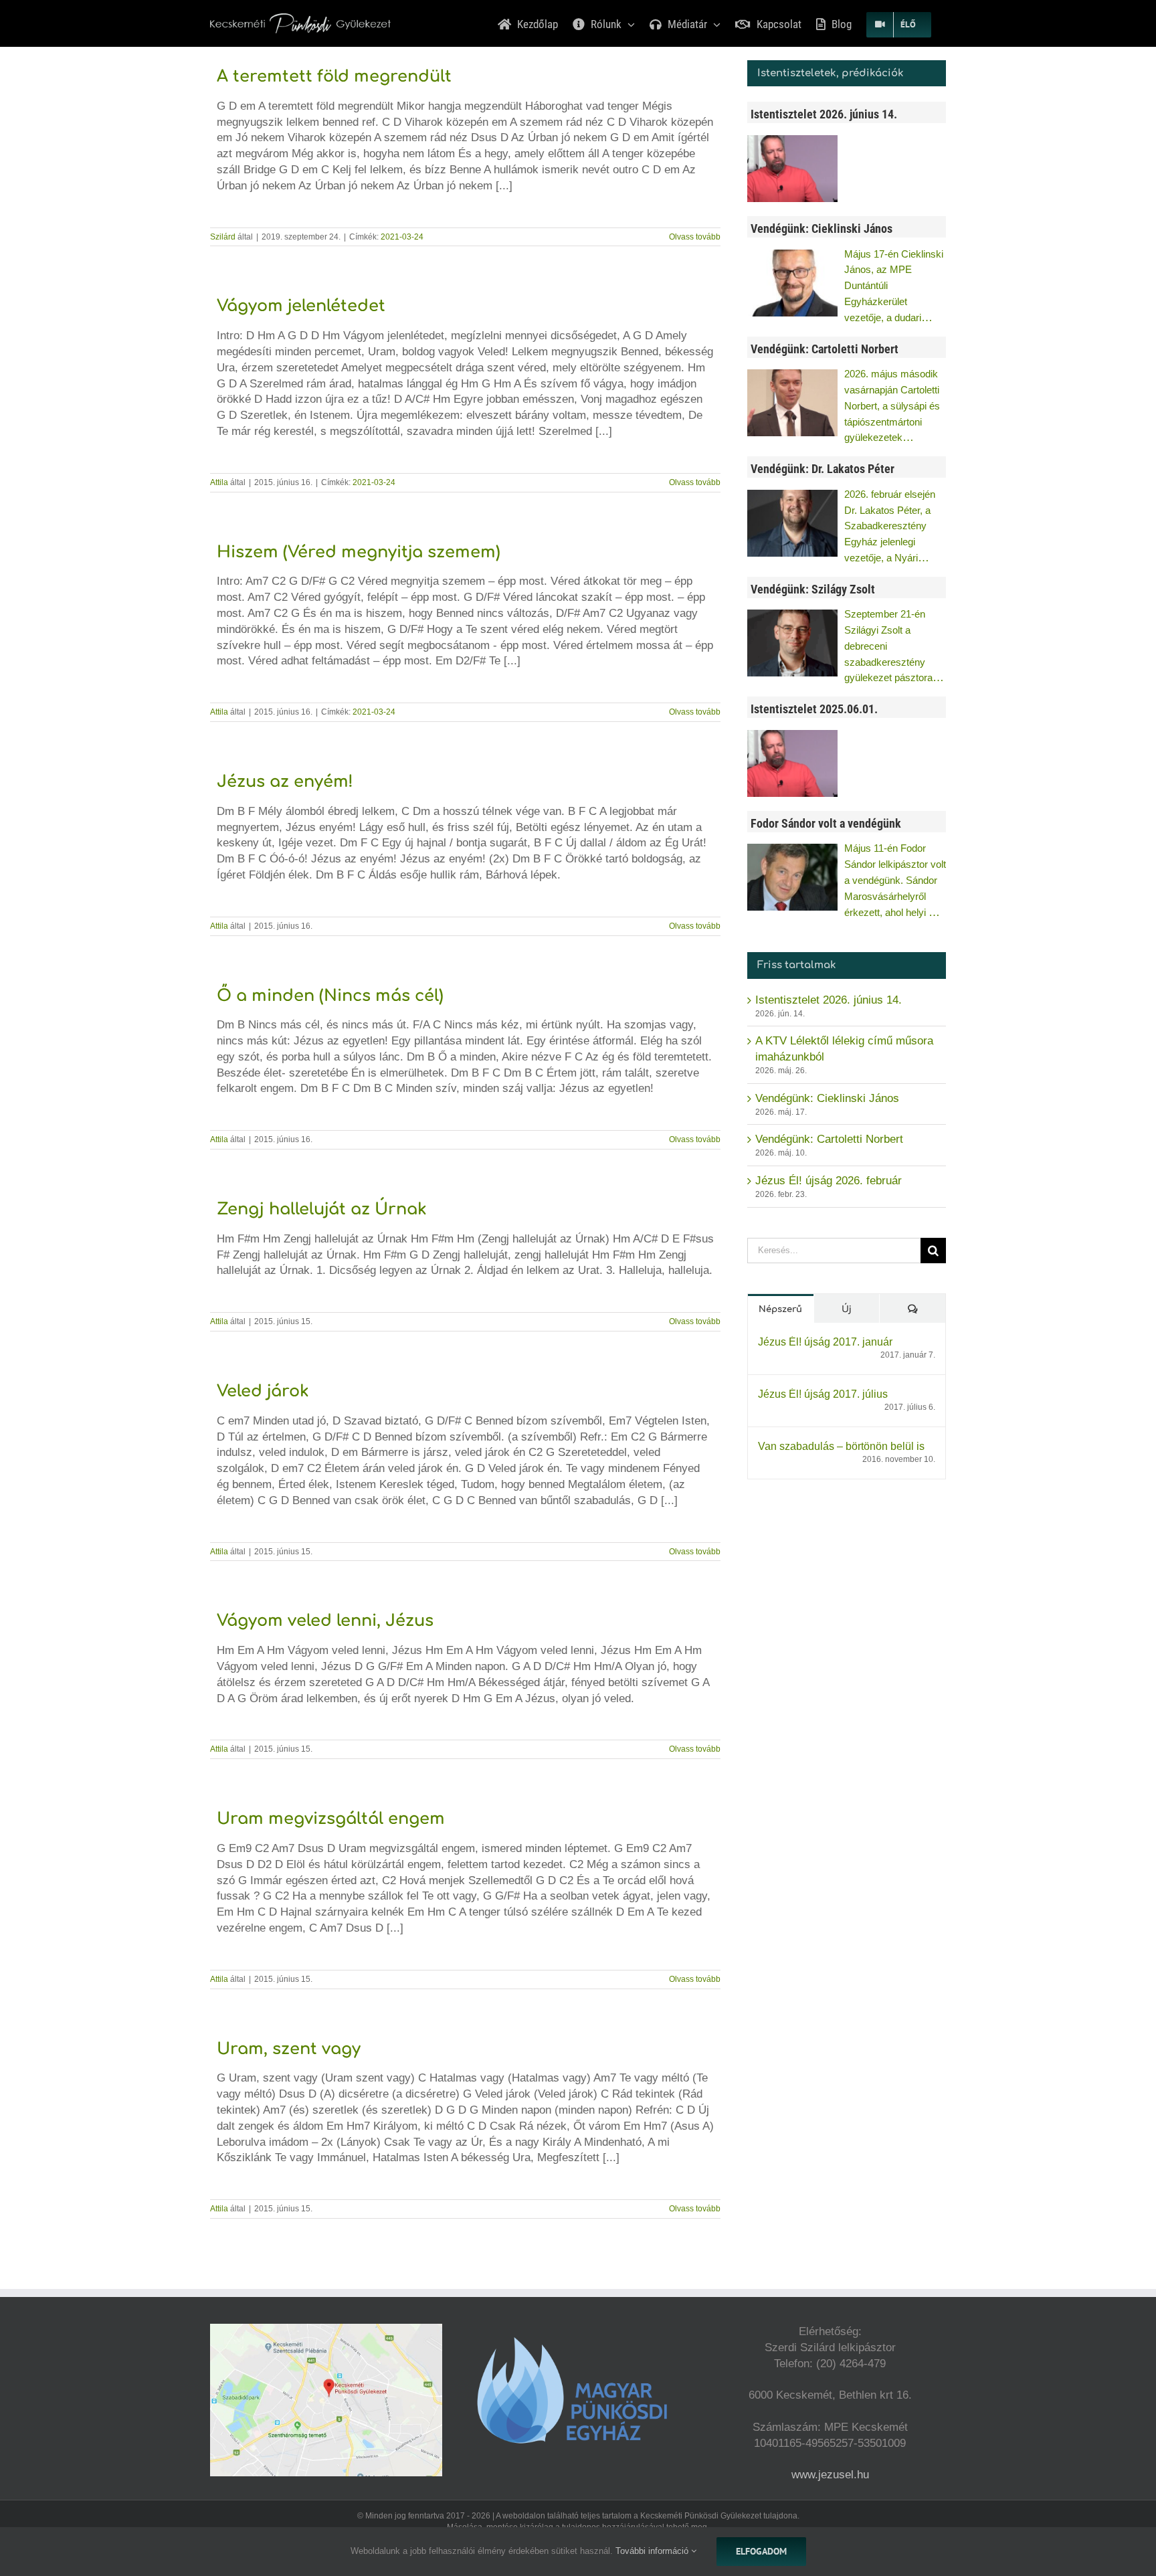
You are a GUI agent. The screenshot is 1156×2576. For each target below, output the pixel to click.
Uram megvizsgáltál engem (331, 1819)
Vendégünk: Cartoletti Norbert (829, 1139)
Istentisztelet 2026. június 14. (829, 1000)
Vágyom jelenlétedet (301, 306)
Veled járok (263, 1391)
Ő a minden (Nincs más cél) (330, 996)
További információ (653, 2551)
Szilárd (223, 237)
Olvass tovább (695, 237)
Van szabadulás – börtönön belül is (841, 1446)
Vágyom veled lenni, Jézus (325, 1621)
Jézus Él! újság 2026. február (829, 1181)
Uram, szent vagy (289, 2049)
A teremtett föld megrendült (334, 77)
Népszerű (780, 1309)
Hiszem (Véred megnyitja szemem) (359, 552)
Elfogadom (761, 2551)
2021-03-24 (402, 237)
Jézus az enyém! (285, 782)
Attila (219, 482)
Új (847, 1309)
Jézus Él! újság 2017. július (823, 1394)
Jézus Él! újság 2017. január (825, 1342)
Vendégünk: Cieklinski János (827, 1098)
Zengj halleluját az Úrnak (322, 1209)
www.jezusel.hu (830, 2475)
